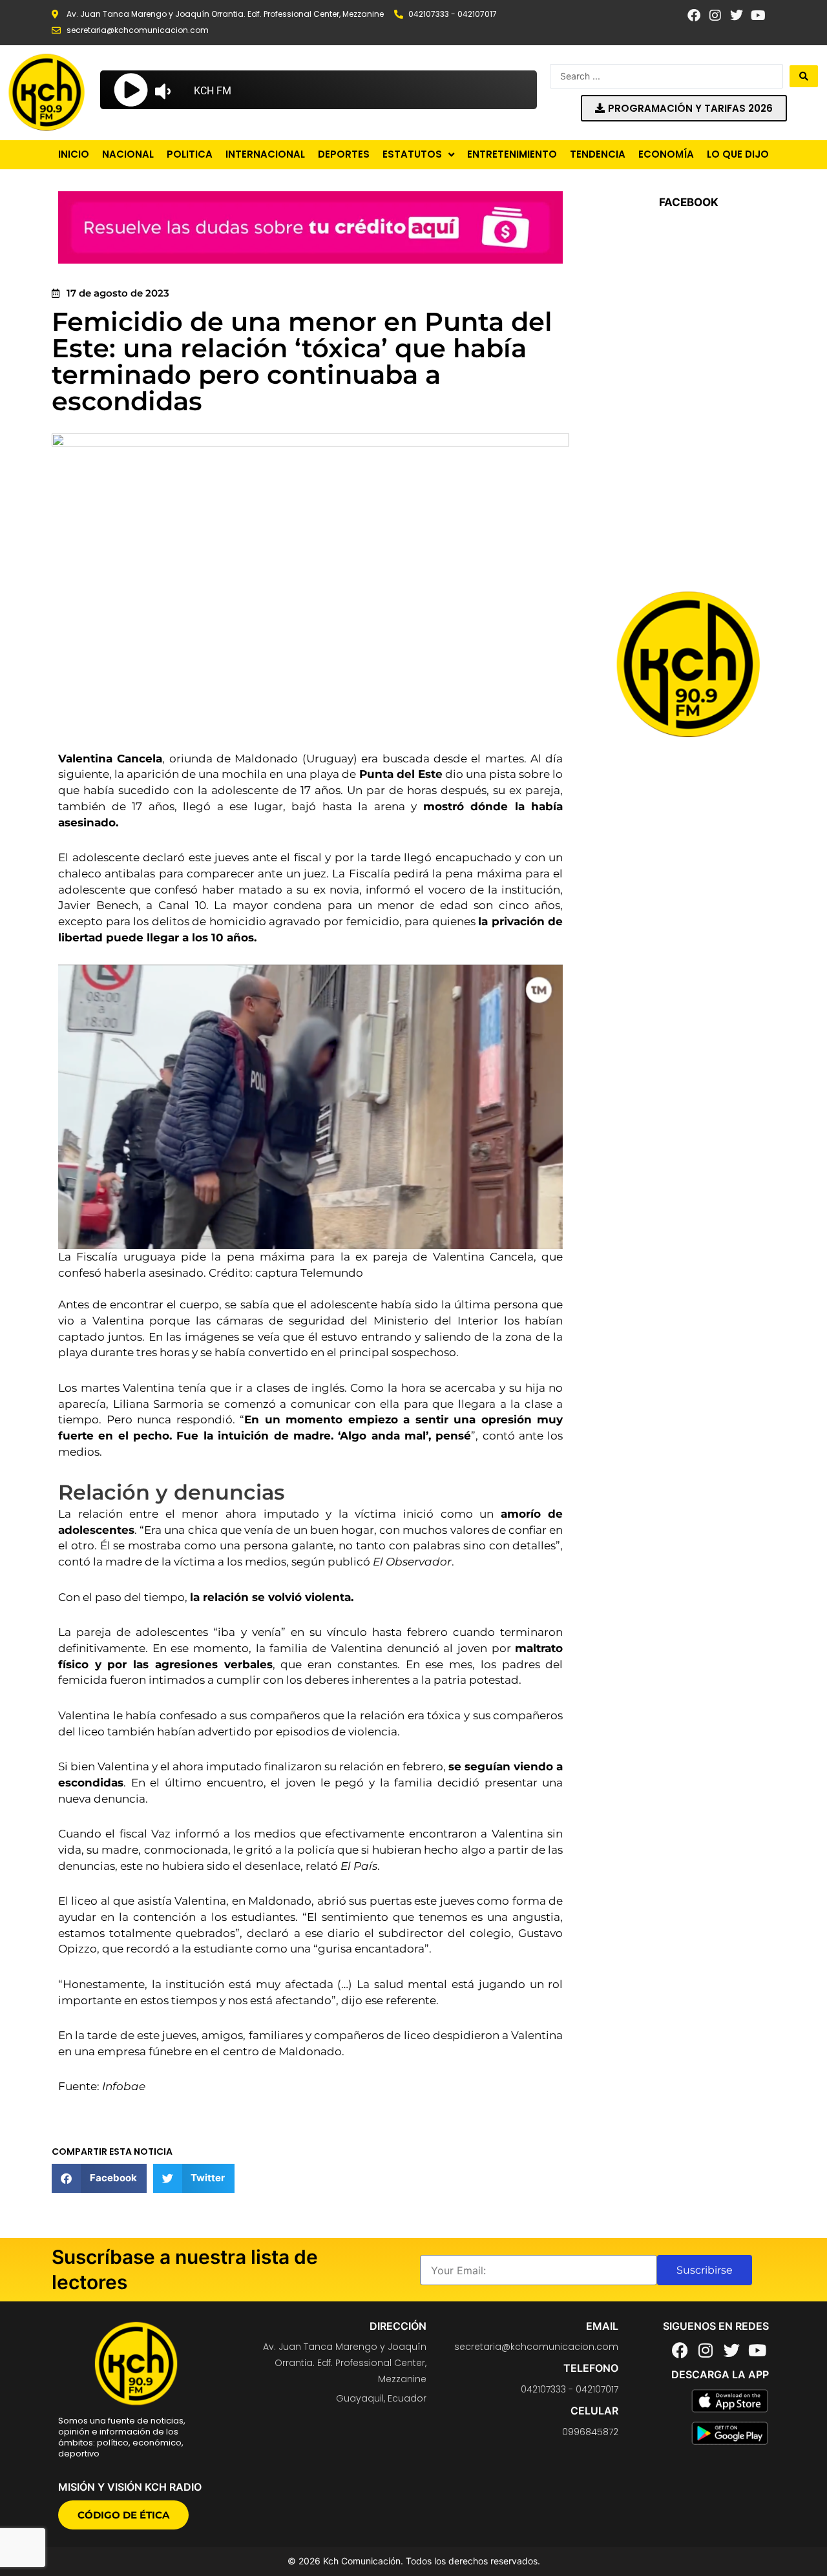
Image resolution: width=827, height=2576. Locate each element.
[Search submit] (804, 76)
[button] (99, 2178)
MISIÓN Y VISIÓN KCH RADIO (130, 2487)
